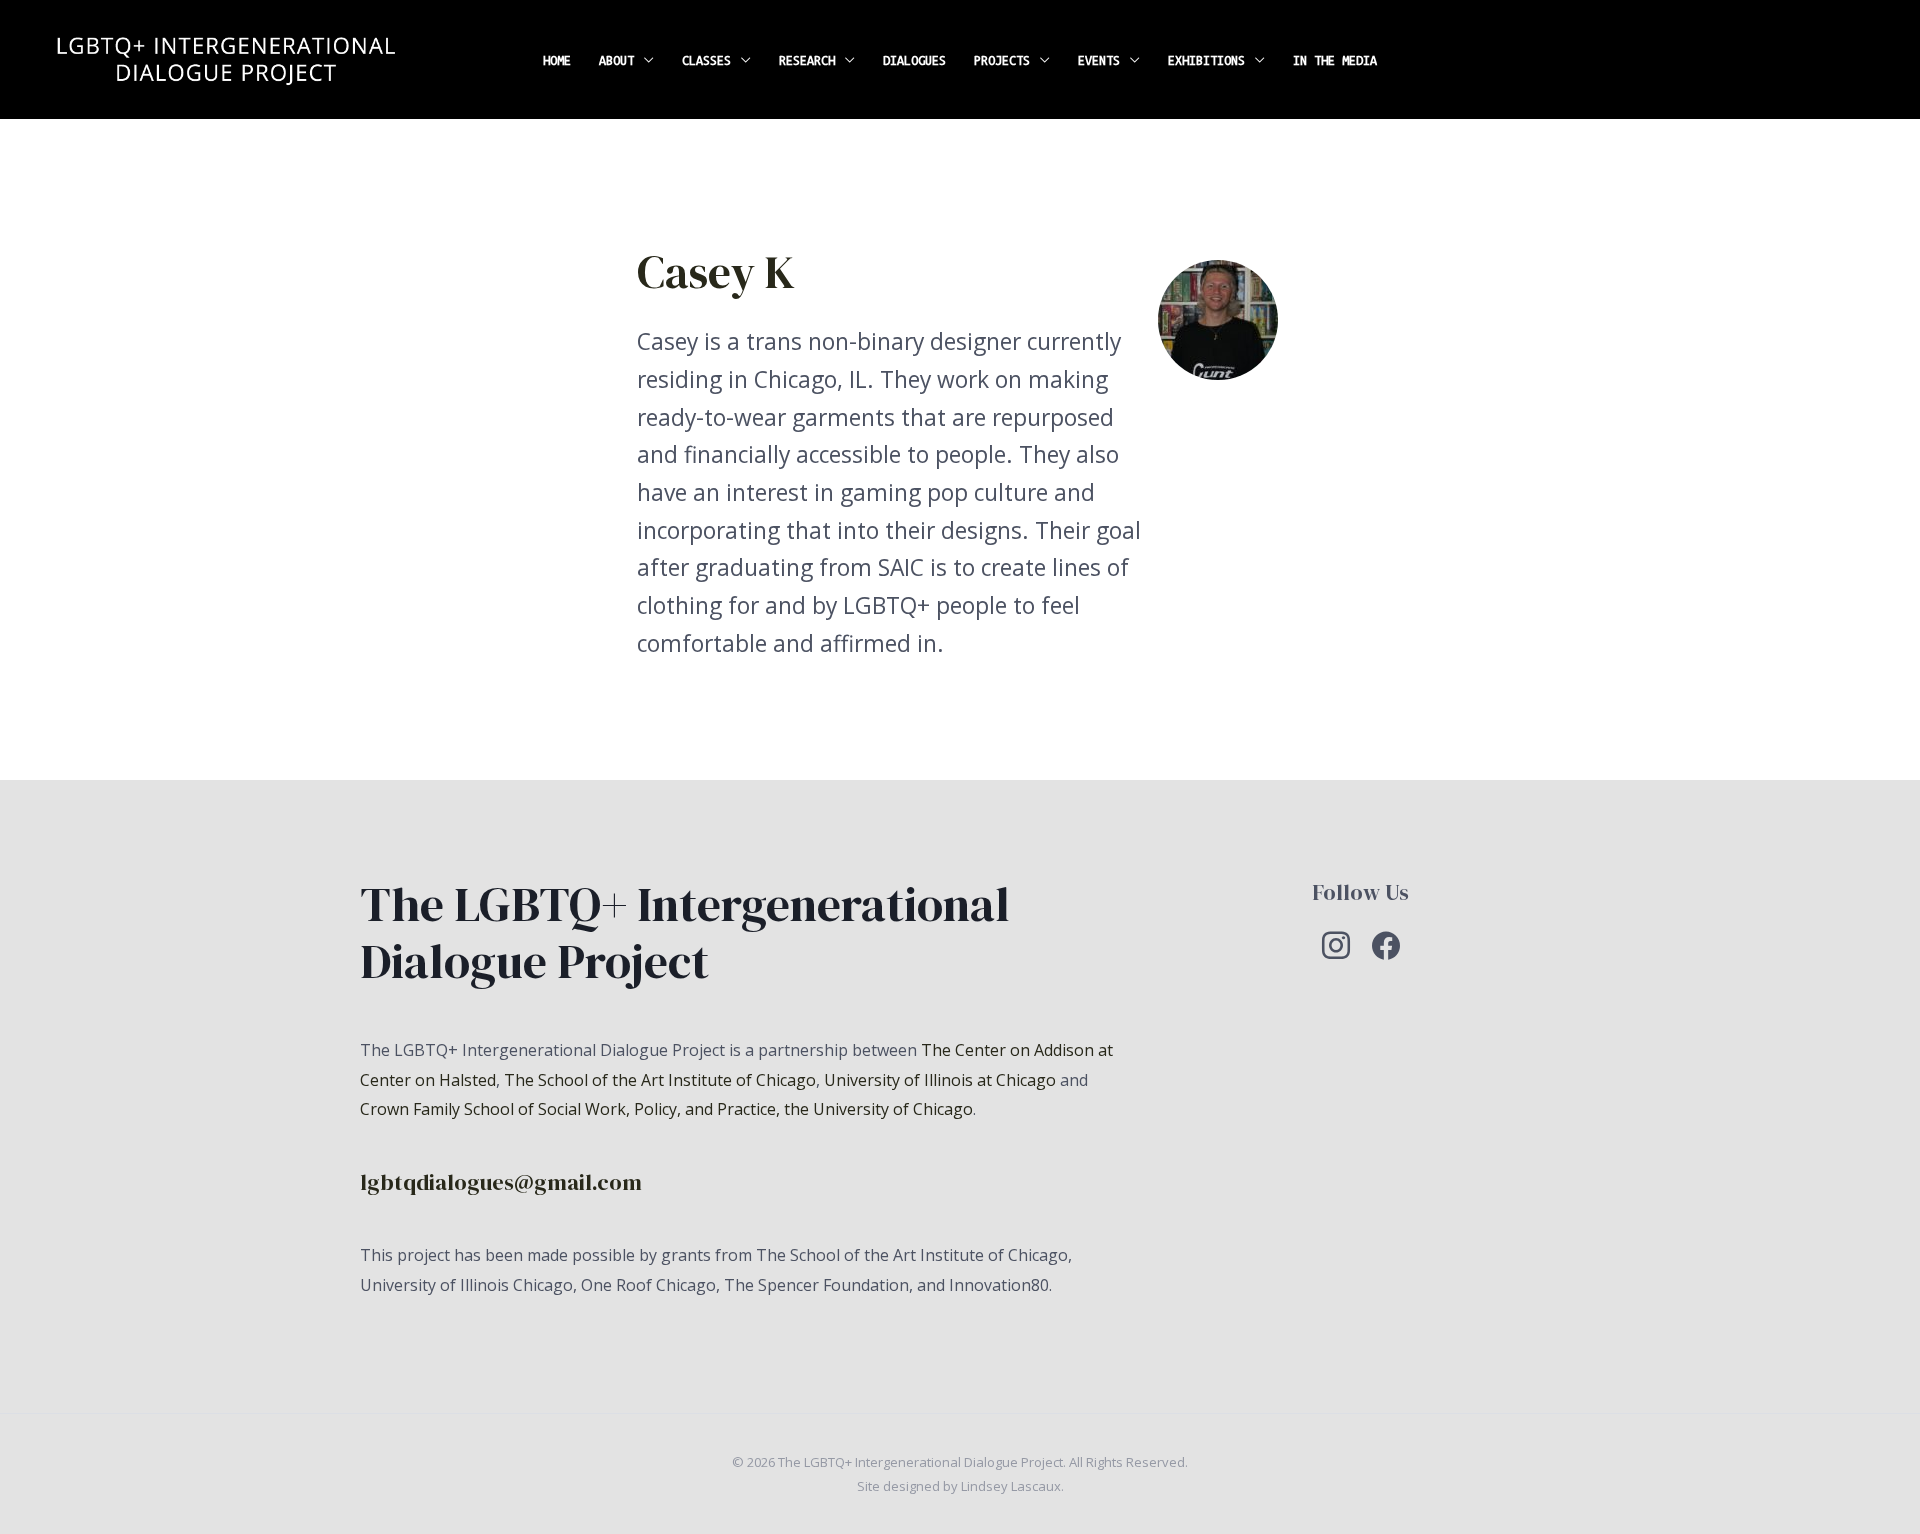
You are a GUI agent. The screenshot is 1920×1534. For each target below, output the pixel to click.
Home (557, 60)
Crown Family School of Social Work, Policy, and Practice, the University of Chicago (666, 1109)
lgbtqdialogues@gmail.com (501, 1182)
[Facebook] (1386, 944)
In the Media (1335, 60)
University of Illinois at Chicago (940, 1080)
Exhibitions (1206, 60)
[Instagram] (1336, 944)
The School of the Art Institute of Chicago (660, 1080)
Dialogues (914, 60)
